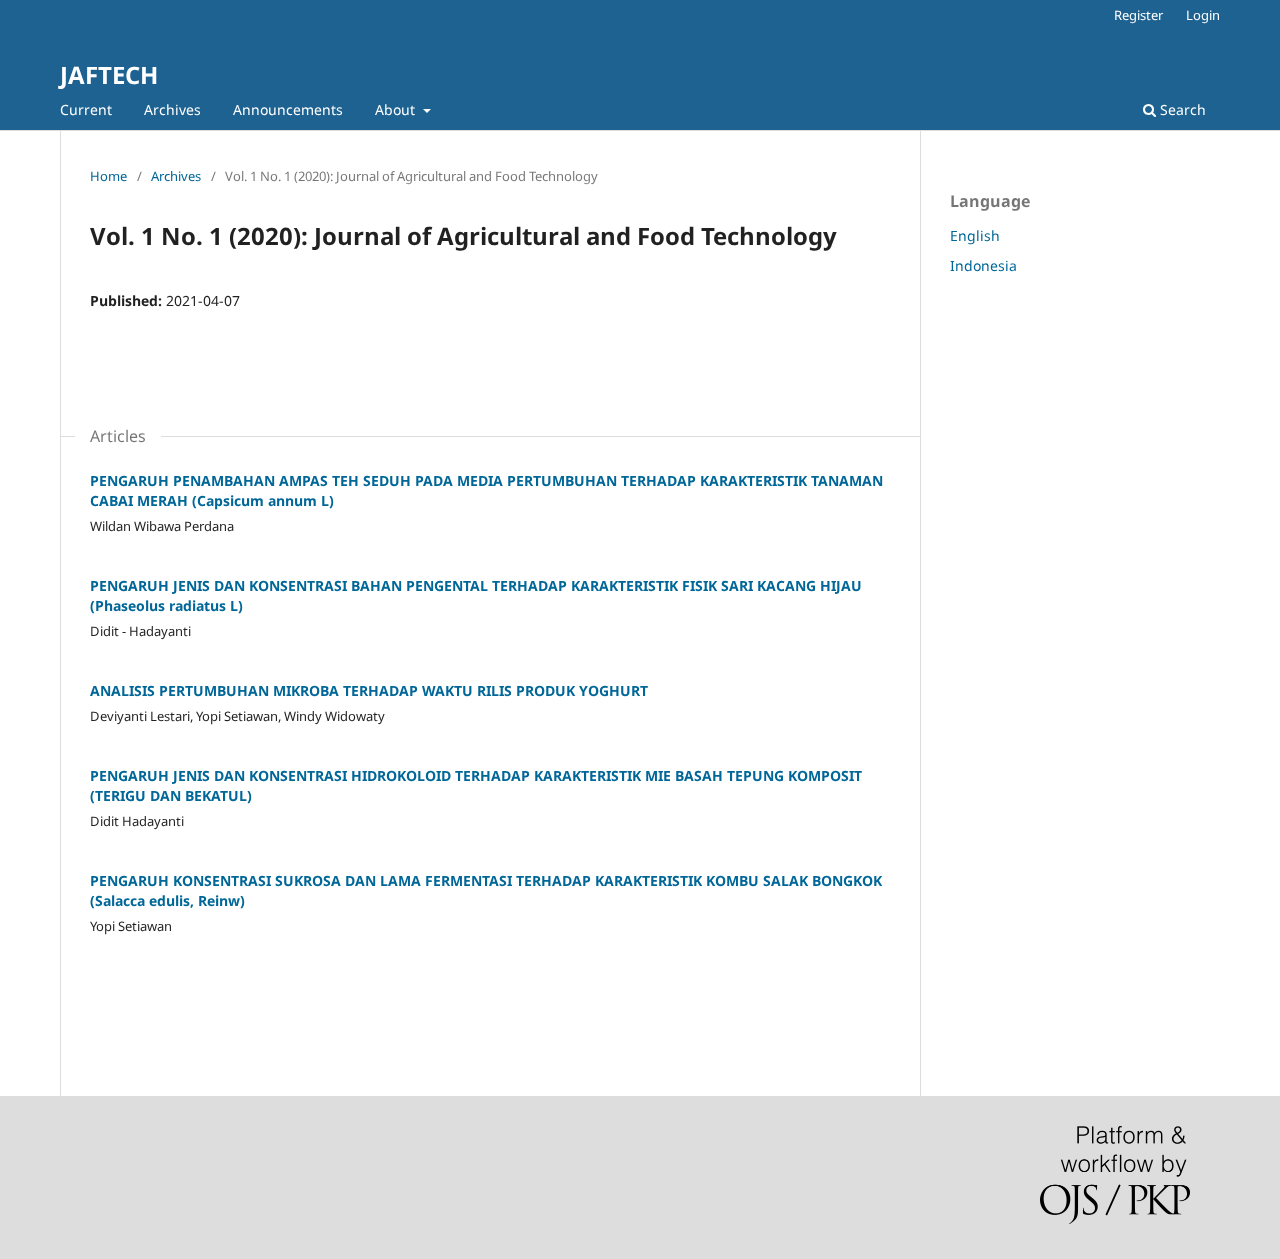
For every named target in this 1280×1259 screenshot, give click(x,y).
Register (1138, 15)
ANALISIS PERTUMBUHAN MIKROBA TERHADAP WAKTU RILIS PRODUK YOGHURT (369, 690)
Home (108, 176)
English (975, 235)
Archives (172, 109)
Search (1181, 109)
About (397, 109)
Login (1203, 15)
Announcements (288, 109)
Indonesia (983, 265)
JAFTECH (109, 74)
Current (86, 109)
